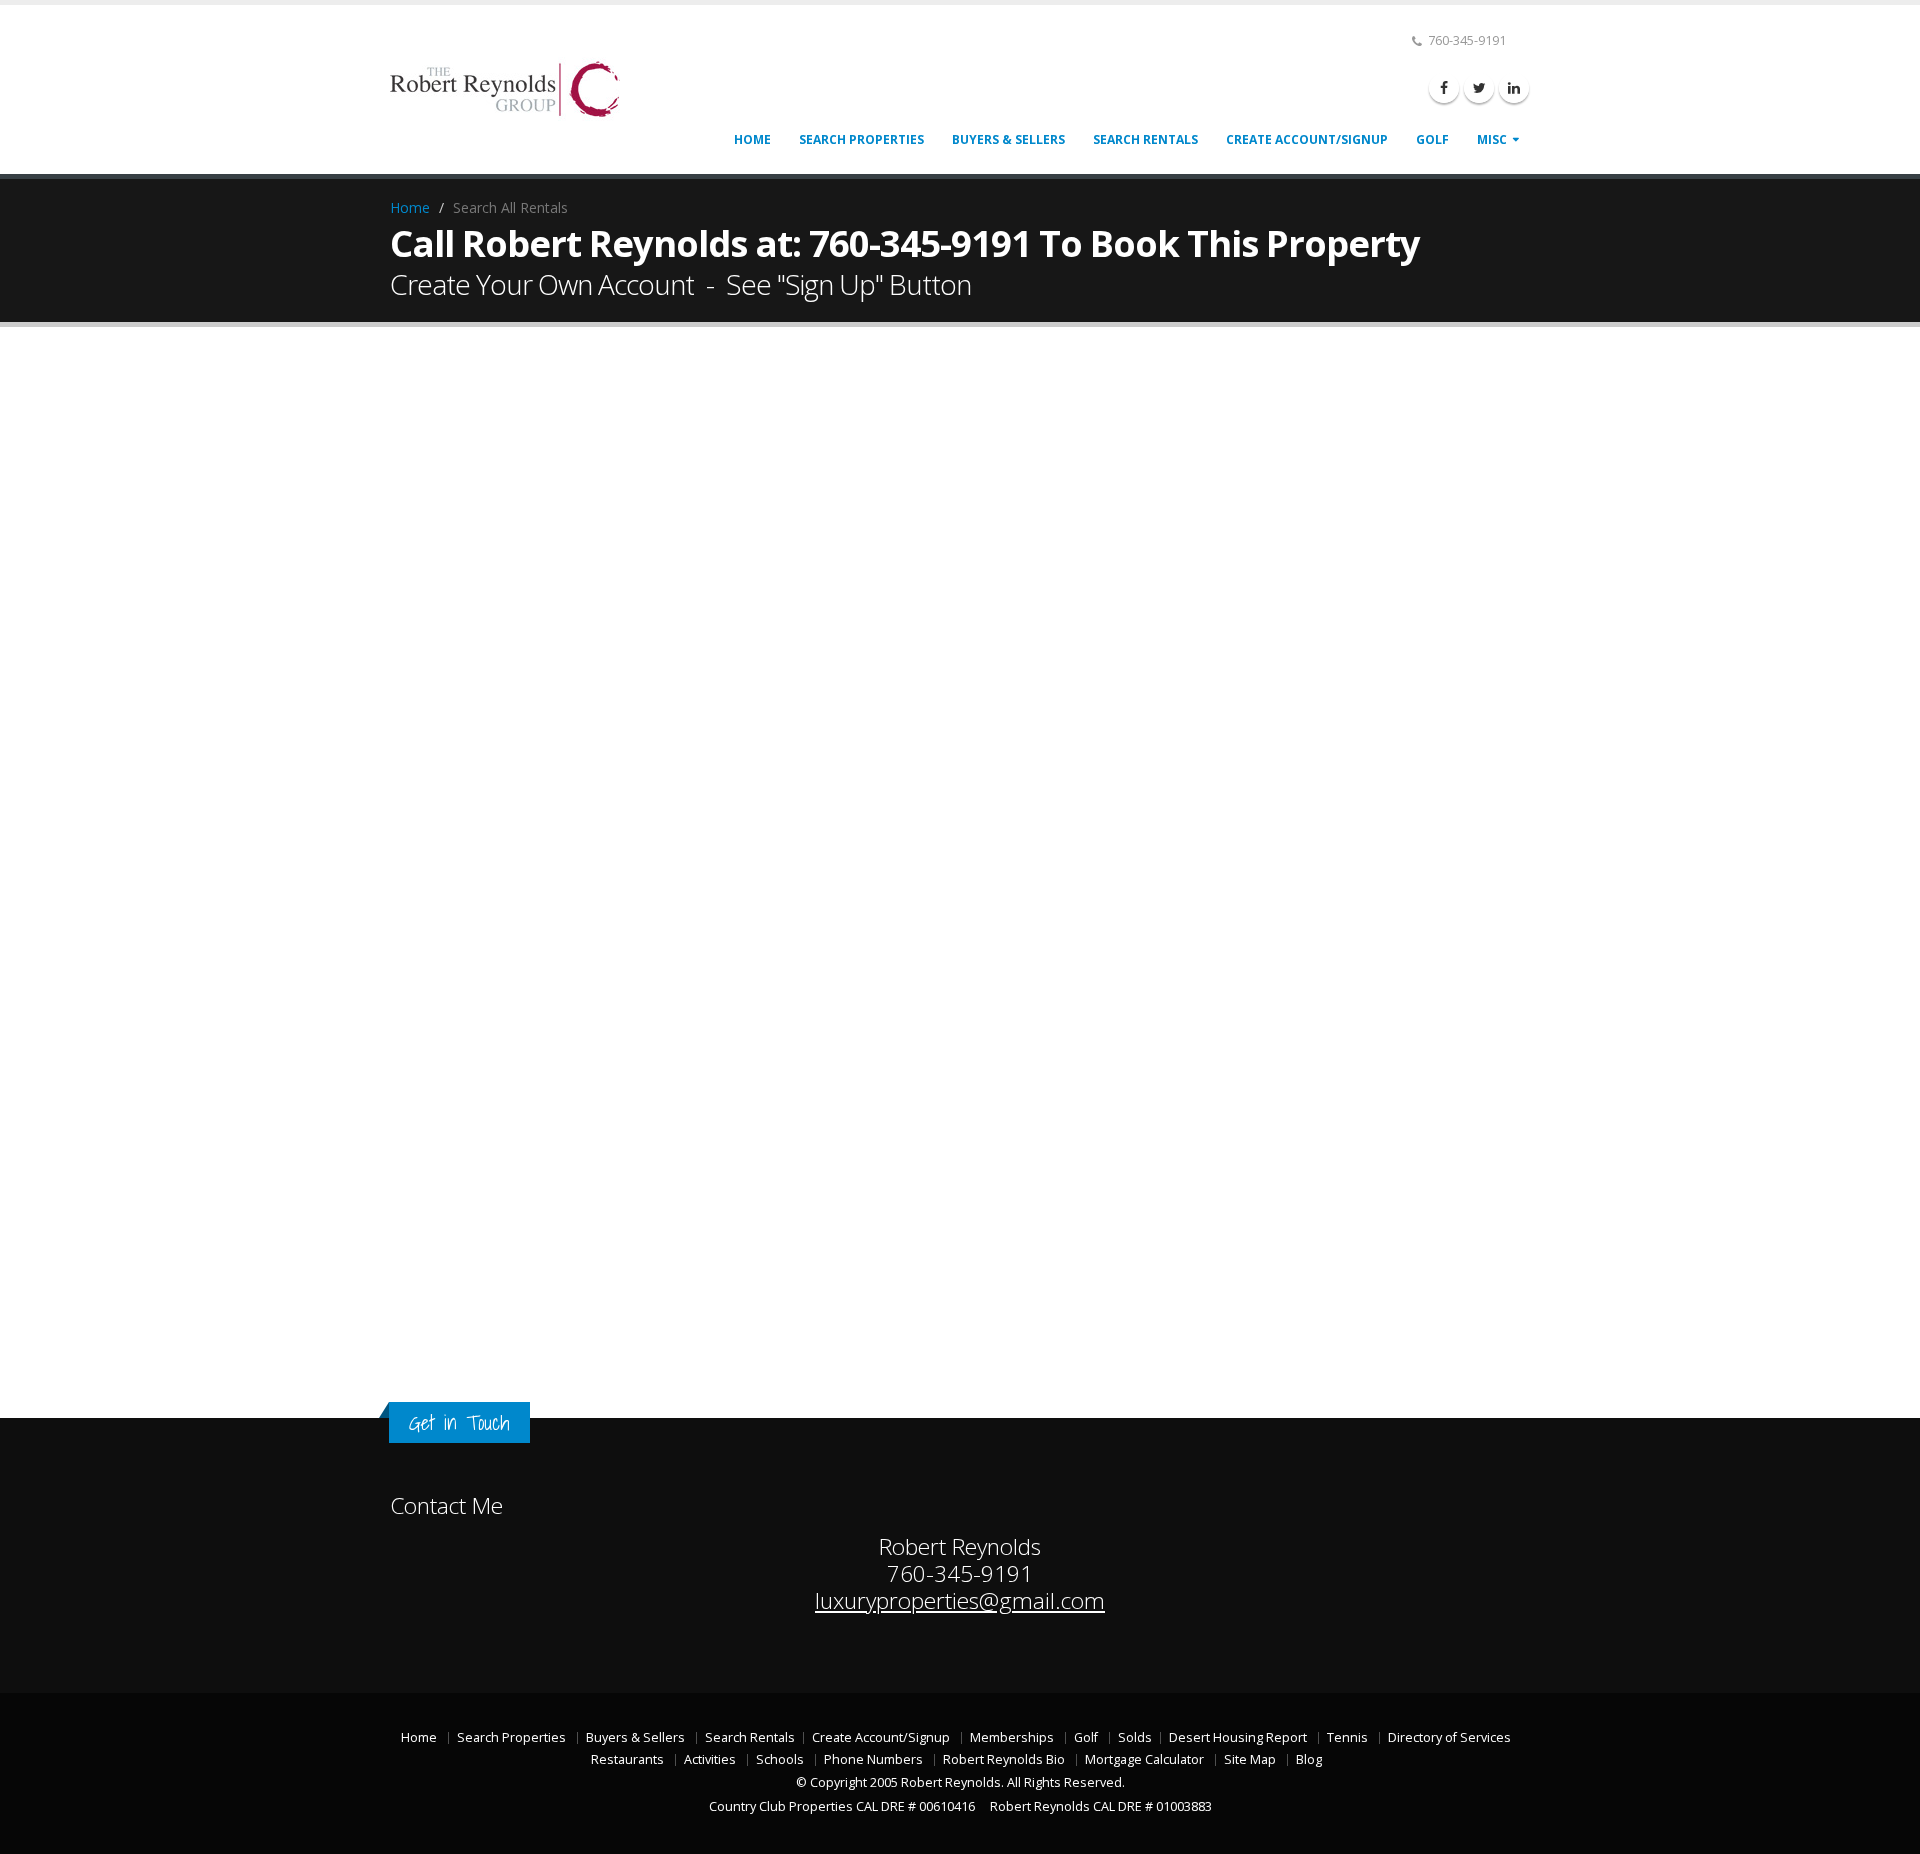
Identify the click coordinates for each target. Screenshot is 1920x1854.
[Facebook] (1444, 88)
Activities (710, 1759)
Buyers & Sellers (1008, 139)
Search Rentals (1145, 139)
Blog (1309, 1759)
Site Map (1250, 1759)
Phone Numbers (873, 1759)
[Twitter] (1479, 88)
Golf (1432, 139)
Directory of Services (1449, 1737)
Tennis (1347, 1737)
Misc (1492, 139)
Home (752, 139)
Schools (780, 1759)
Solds (1135, 1737)
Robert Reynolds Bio (1004, 1759)
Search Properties (861, 139)
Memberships (1012, 1737)
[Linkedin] (1514, 88)
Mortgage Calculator (1144, 1759)
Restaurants (627, 1759)
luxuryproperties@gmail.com (960, 1600)
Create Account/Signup (1307, 139)
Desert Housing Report (1238, 1737)
